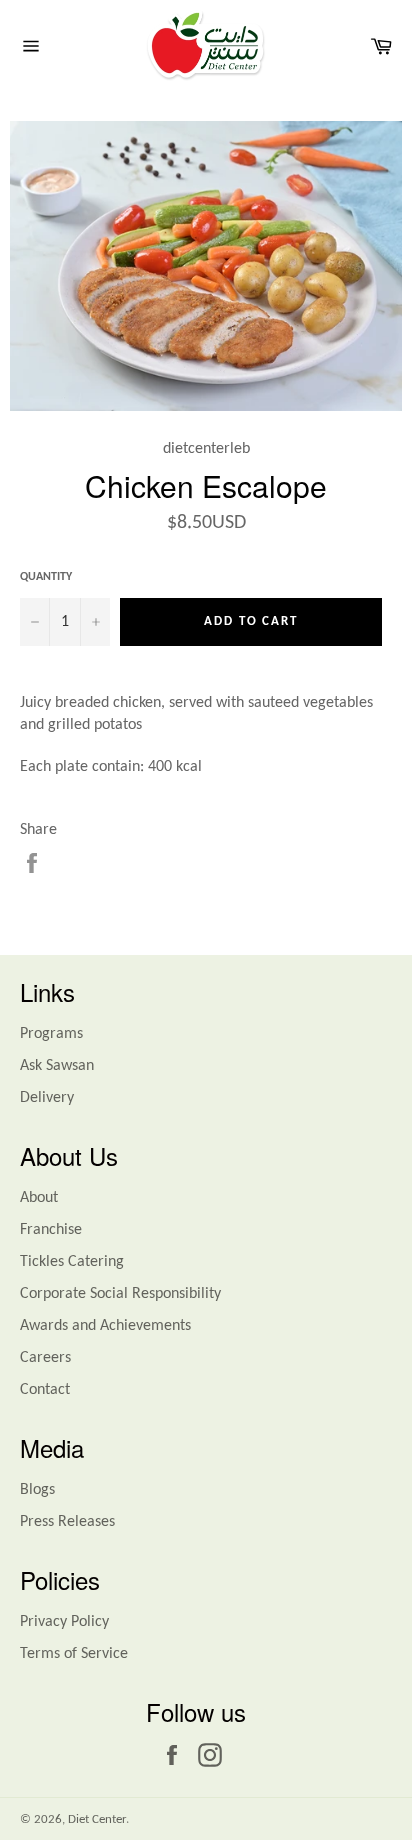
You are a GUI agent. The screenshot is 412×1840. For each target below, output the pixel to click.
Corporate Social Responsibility (120, 1294)
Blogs (37, 1490)
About (39, 1198)
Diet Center (97, 1819)
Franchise (51, 1230)
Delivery (47, 1098)
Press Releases (67, 1522)
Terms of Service (74, 1654)
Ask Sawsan (57, 1066)
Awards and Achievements (105, 1326)
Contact (45, 1390)
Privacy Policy (64, 1622)
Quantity (46, 577)
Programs (51, 1034)
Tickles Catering (72, 1262)
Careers (45, 1358)
